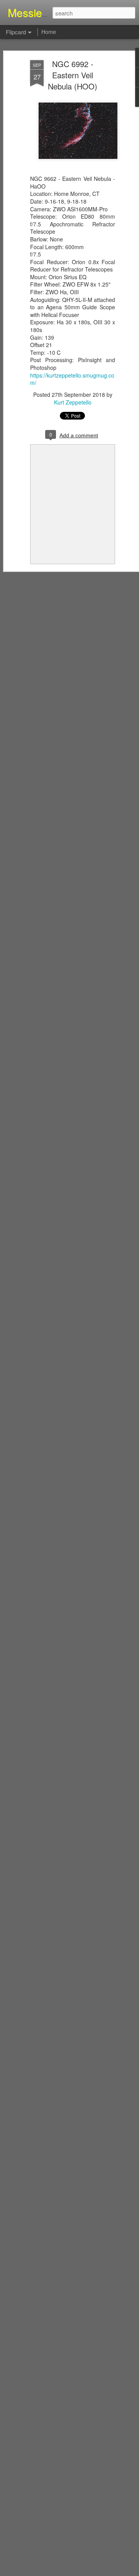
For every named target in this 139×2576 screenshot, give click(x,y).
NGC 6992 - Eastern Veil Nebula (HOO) (73, 75)
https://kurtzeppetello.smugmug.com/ (72, 379)
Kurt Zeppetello (73, 402)
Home (49, 32)
